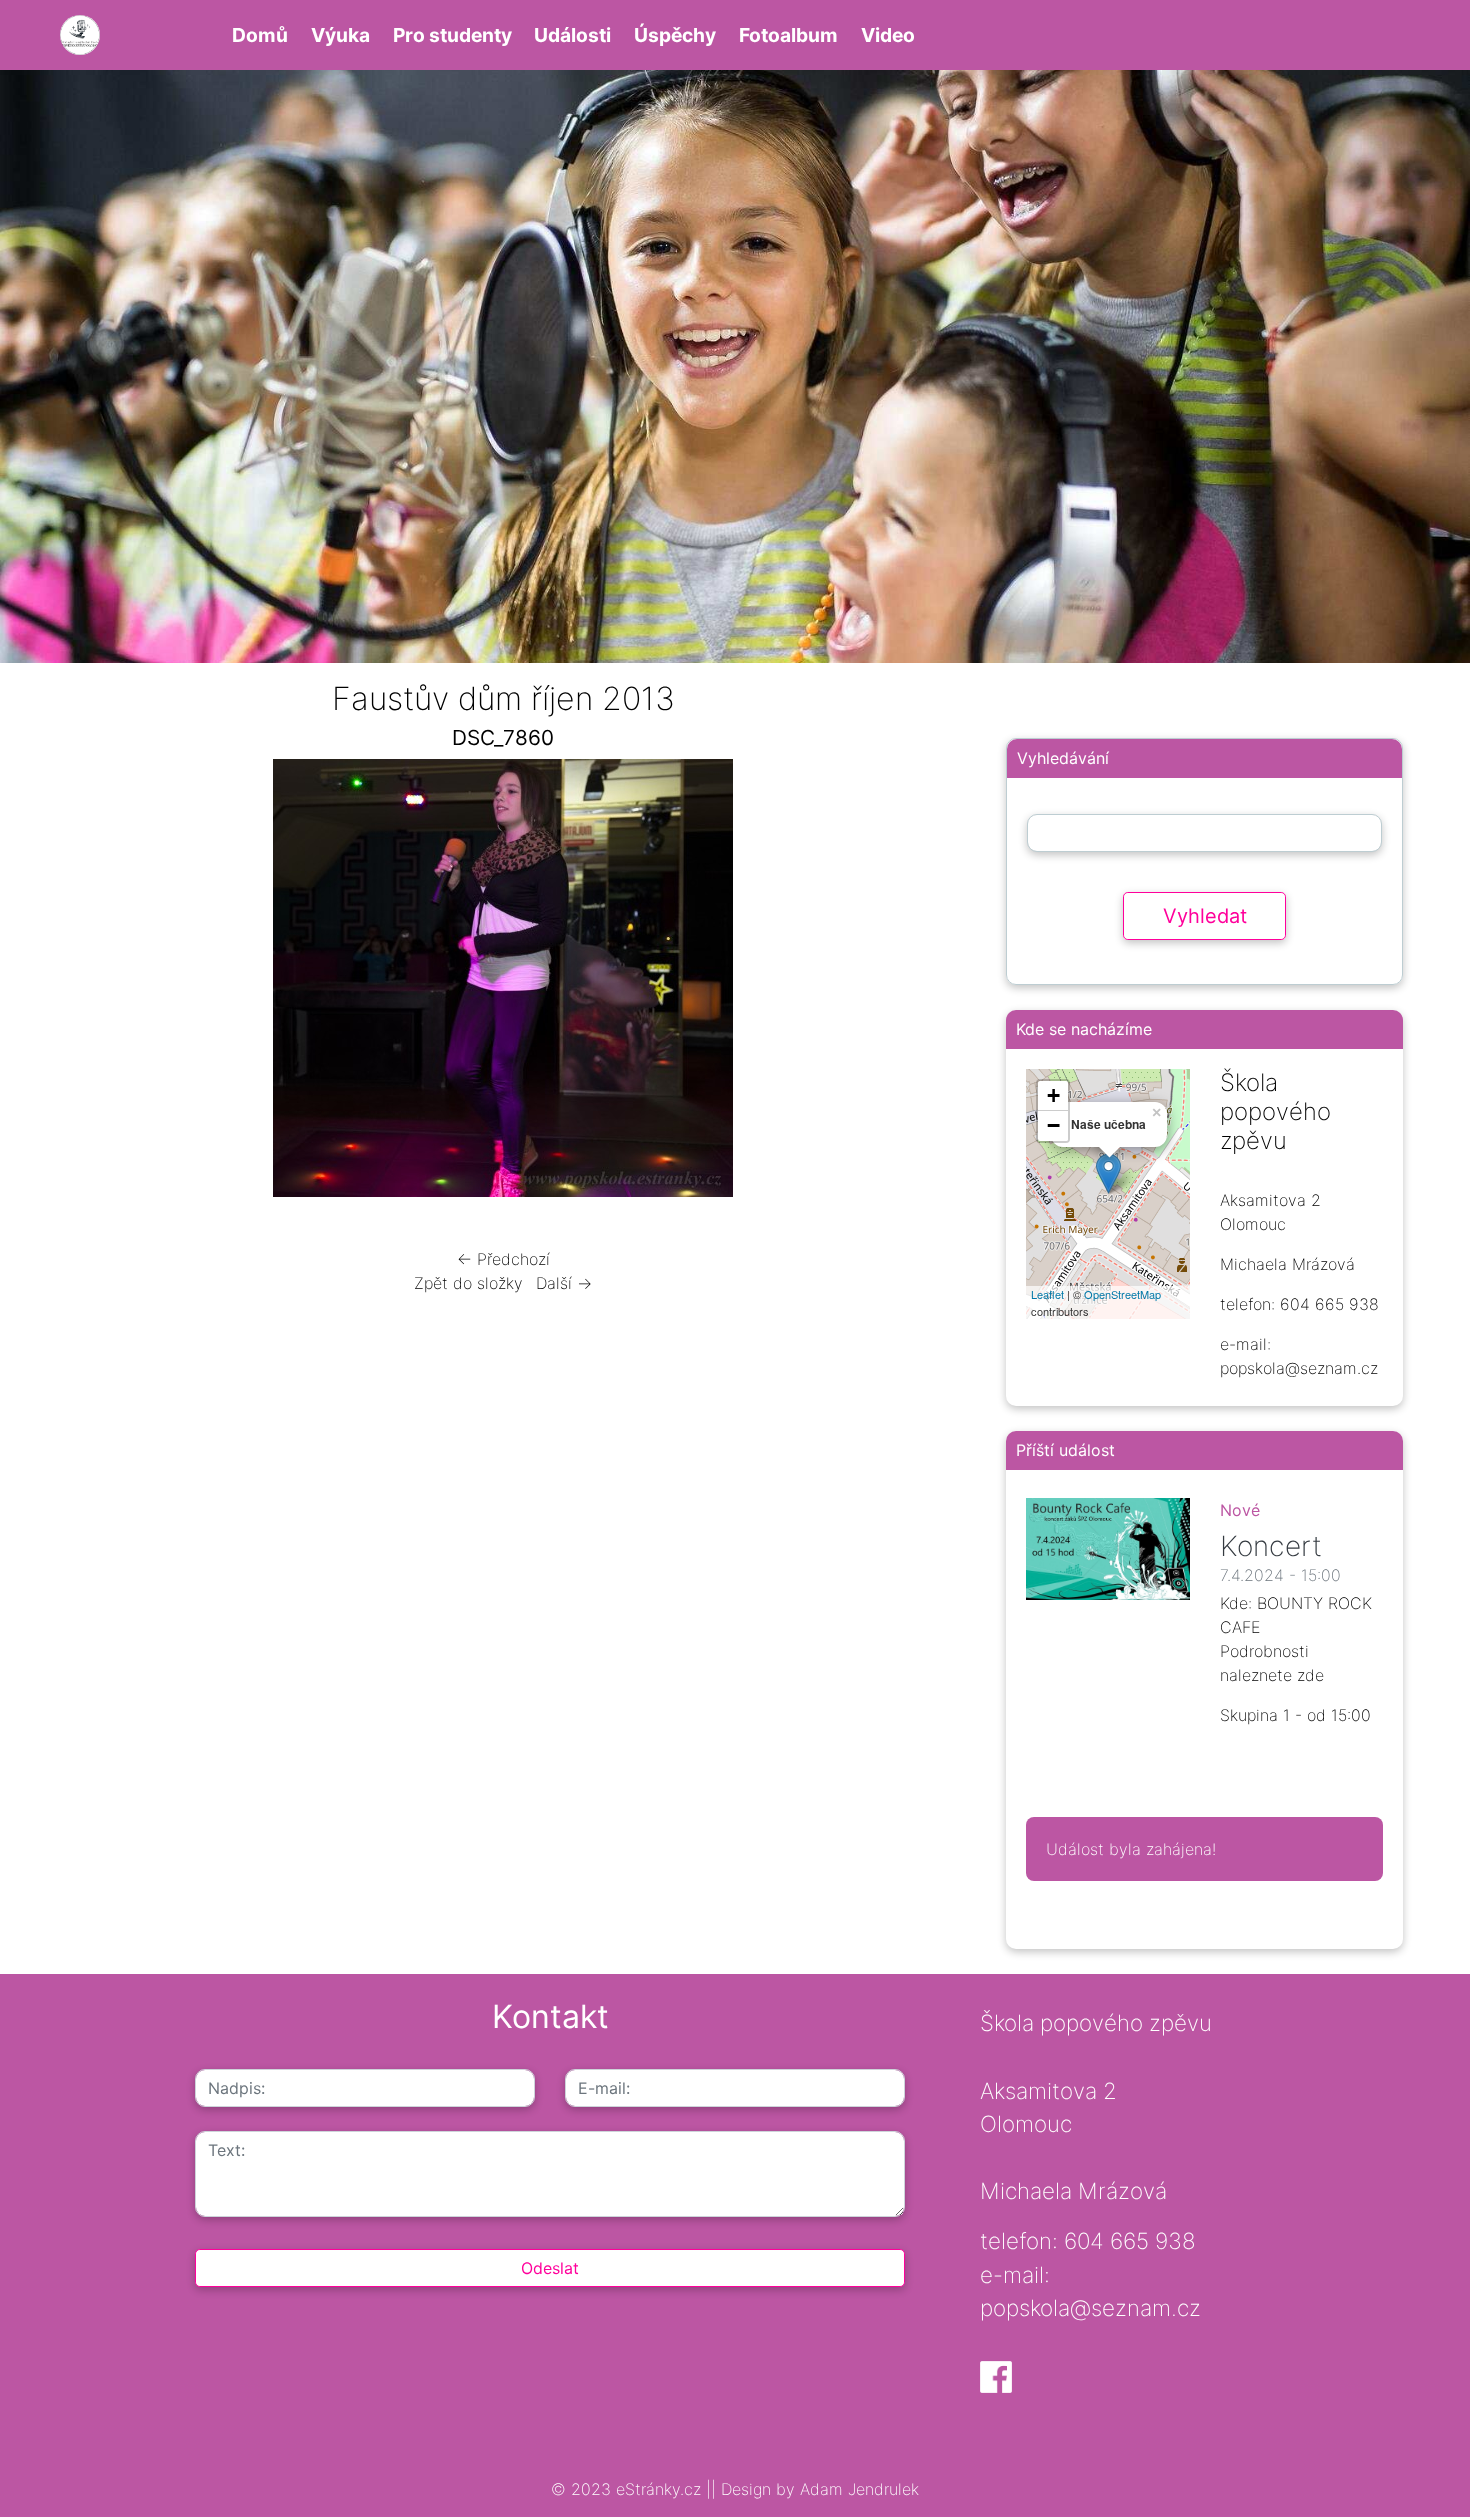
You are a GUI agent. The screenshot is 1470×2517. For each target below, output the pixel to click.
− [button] (1053, 1125)
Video (888, 35)
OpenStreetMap (1122, 1294)
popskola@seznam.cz (1090, 2307)
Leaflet (1047, 1294)
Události (572, 35)
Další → (564, 1283)
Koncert (1271, 1546)
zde (1310, 1675)
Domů (260, 35)
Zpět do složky (468, 1283)
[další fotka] (918, 983)
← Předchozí (503, 1259)
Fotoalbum (788, 35)
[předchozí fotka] (87, 983)
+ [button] (1053, 1095)
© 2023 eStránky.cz (628, 2489)
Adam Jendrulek (857, 2489)
